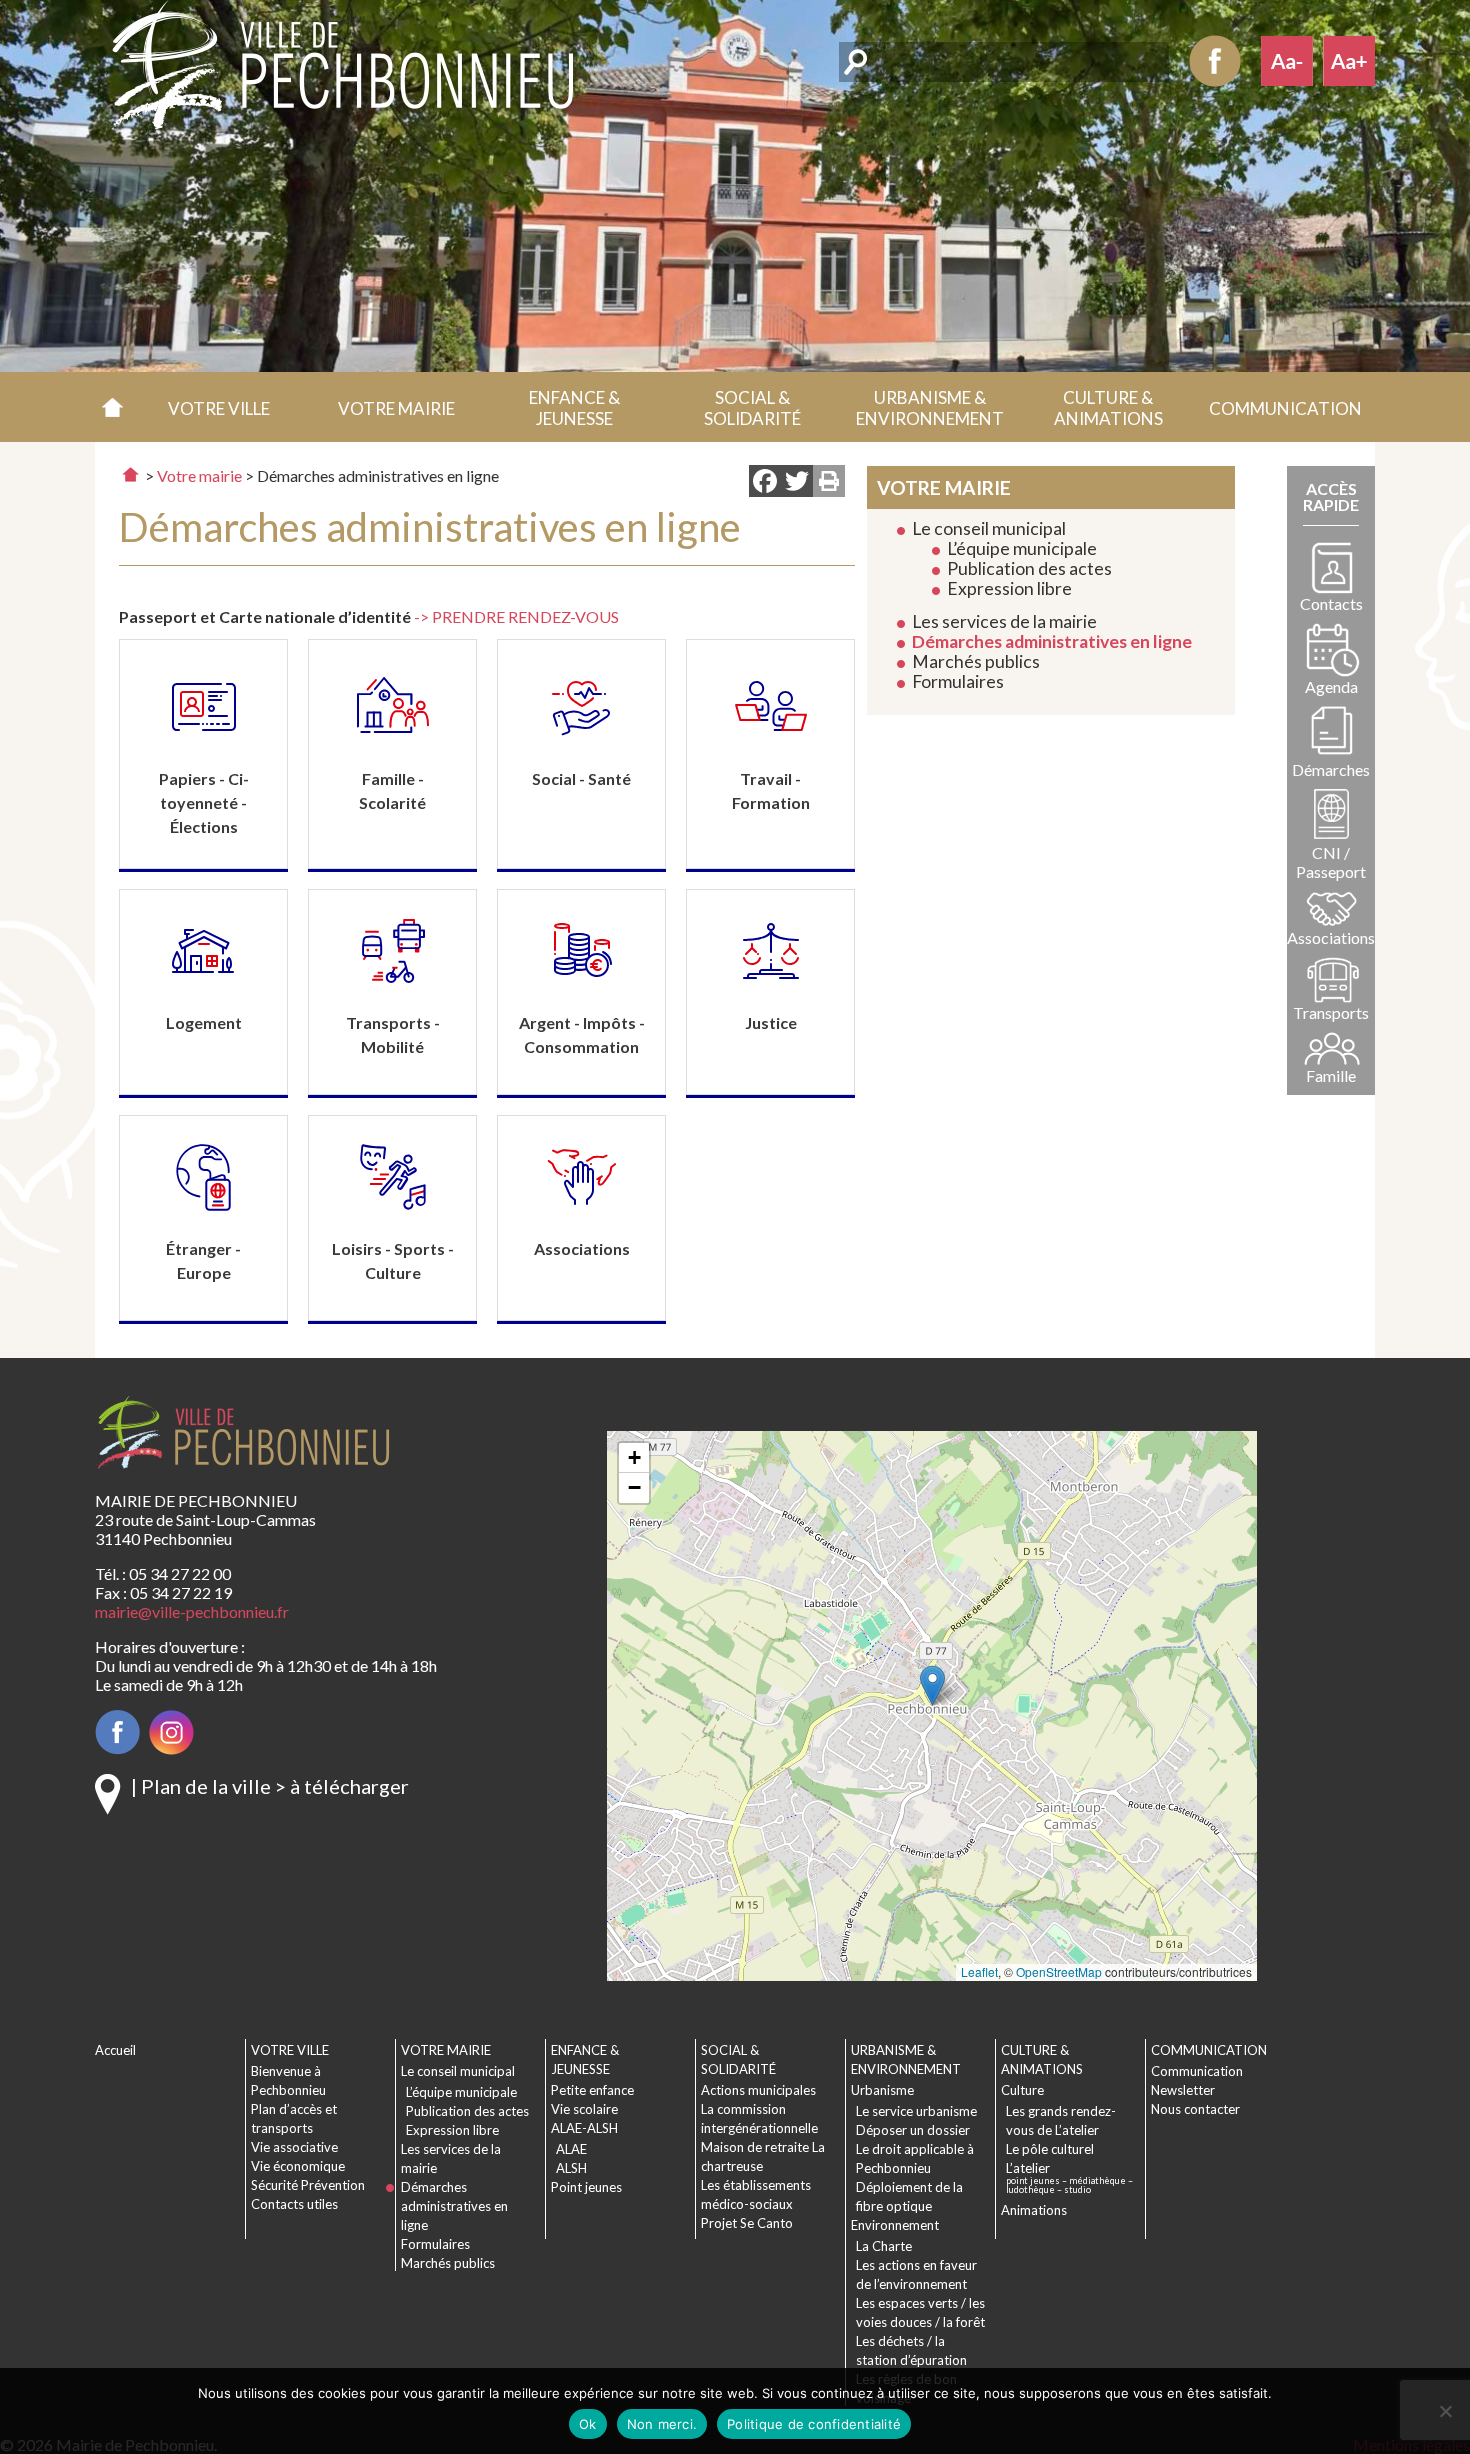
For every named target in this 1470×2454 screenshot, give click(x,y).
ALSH (571, 2168)
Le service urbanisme (916, 2111)
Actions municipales (758, 2090)
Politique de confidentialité (814, 2424)
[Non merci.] (1445, 2411)
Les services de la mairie (1004, 621)
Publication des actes (1029, 568)
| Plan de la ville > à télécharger (270, 1786)
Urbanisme (882, 2090)
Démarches (1331, 769)
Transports (1331, 1012)
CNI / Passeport (1331, 862)
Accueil (112, 407)
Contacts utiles (294, 2204)
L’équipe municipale (1022, 548)
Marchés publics (976, 661)
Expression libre (1009, 588)
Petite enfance (592, 2090)
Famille (1331, 1075)
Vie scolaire (584, 2109)
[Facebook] (765, 483)
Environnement (895, 2225)
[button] (219, 407)
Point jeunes (586, 2187)
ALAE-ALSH (584, 2128)
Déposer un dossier (913, 2130)
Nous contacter (1195, 2109)
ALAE (571, 2149)
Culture (1022, 2090)
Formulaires (958, 681)
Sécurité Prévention (308, 2185)
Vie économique (298, 2166)
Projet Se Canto (747, 2223)
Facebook (1215, 61)
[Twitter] (797, 483)
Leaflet (979, 1971)
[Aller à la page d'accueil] (130, 474)
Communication (1197, 2071)
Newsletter (1183, 2090)
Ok (588, 2424)
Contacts (1331, 603)
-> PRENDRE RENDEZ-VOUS (516, 616)
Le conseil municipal (989, 528)
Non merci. (662, 2424)
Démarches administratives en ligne (1052, 641)
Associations (1331, 937)
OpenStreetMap (1059, 1971)
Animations (1034, 2210)
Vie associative (294, 2147)
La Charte (884, 2246)
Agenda (1331, 686)
